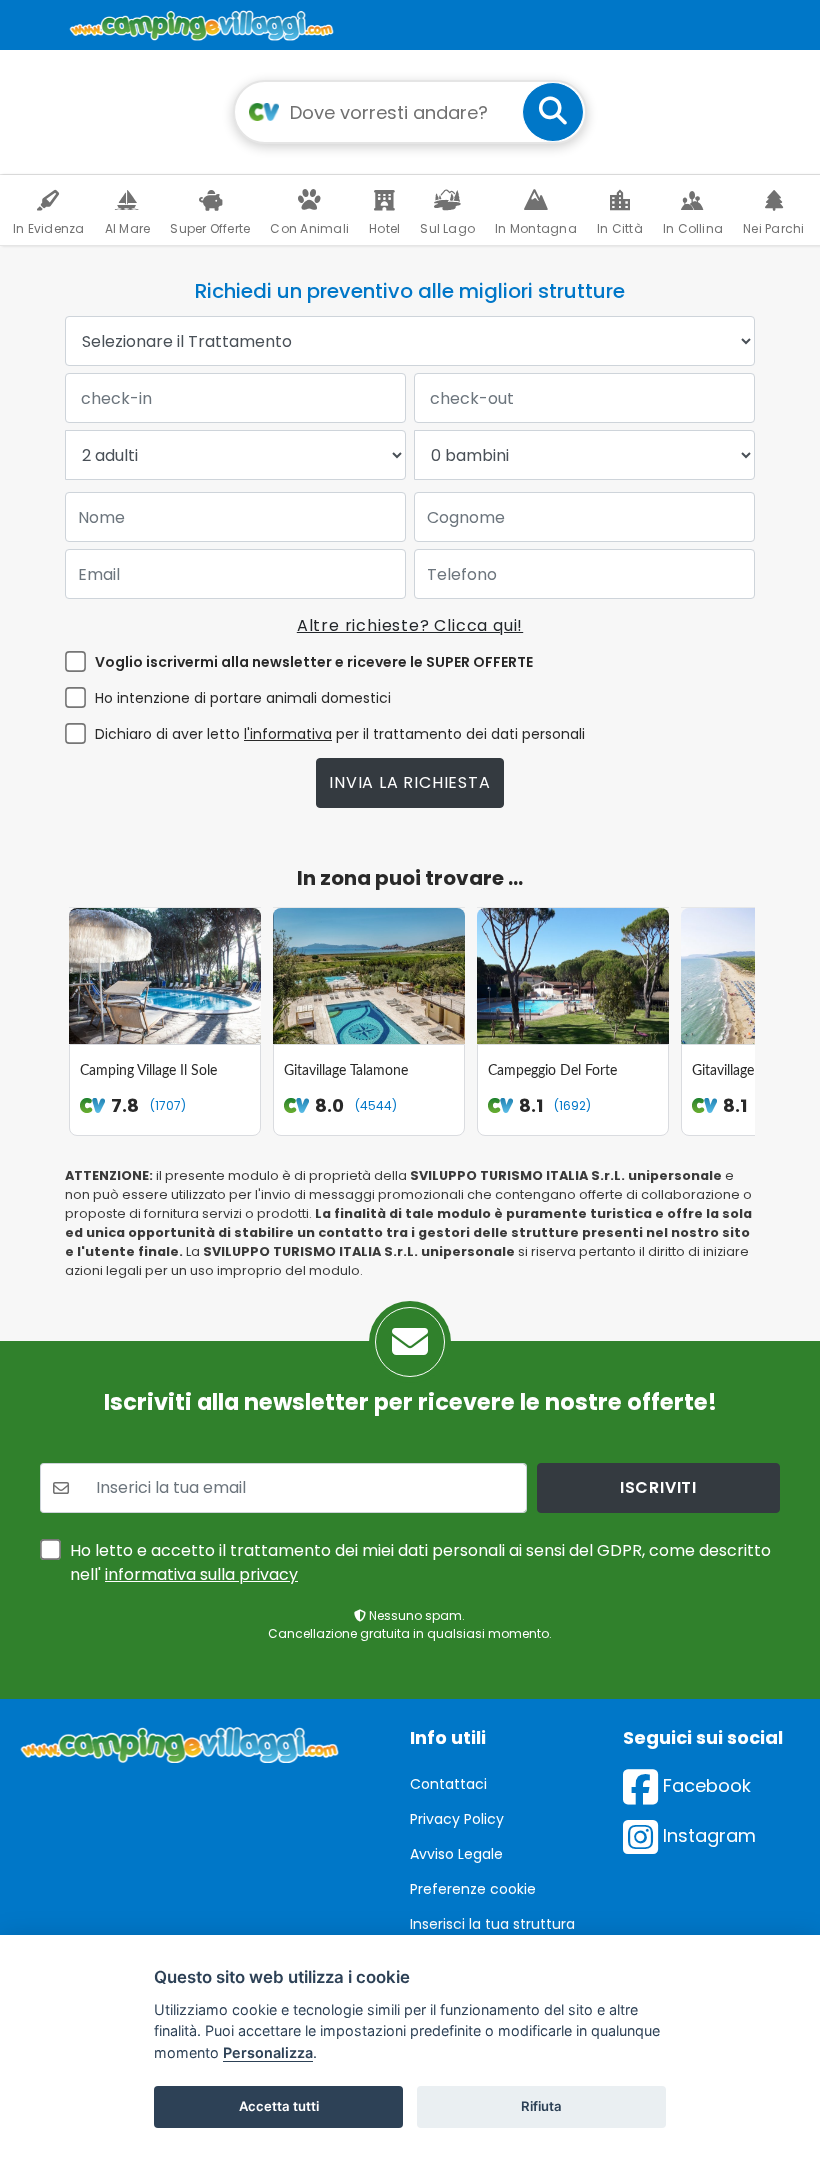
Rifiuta (541, 2106)
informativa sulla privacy (201, 1574)
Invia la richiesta (409, 782)
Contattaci (448, 1784)
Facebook (704, 1785)
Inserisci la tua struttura (492, 1924)
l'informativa (288, 734)
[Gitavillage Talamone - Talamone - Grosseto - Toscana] (369, 976)
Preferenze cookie (473, 1889)
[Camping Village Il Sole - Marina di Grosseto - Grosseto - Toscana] (165, 976)
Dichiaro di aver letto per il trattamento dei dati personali (340, 734)
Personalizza (268, 2052)
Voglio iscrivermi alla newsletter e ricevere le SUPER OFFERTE (314, 662)
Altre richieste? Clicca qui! (410, 625)
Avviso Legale (456, 1854)
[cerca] (553, 112)
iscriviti (658, 1487)
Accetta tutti (279, 2106)
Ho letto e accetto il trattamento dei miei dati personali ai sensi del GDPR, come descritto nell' (420, 1562)
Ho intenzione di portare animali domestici (243, 698)
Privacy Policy (457, 1819)
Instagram (707, 1835)
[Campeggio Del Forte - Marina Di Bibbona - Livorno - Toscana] (573, 976)
